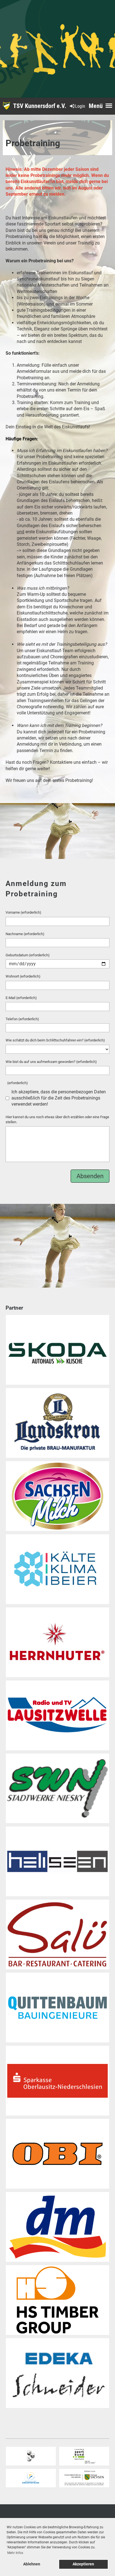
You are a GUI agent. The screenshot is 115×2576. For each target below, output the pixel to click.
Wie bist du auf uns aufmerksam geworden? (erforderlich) (51, 1062)
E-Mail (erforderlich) (21, 998)
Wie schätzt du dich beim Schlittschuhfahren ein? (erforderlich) (55, 1040)
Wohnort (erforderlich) (23, 976)
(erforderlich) (17, 1083)
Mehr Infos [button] (15, 2553)
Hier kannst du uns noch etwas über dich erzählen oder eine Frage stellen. (57, 1119)
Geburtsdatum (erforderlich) (28, 955)
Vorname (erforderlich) (23, 912)
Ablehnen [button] (32, 2564)
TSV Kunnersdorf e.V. (40, 106)
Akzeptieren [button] (83, 2564)
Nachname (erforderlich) (25, 934)
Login (80, 106)
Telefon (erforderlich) (22, 1019)
